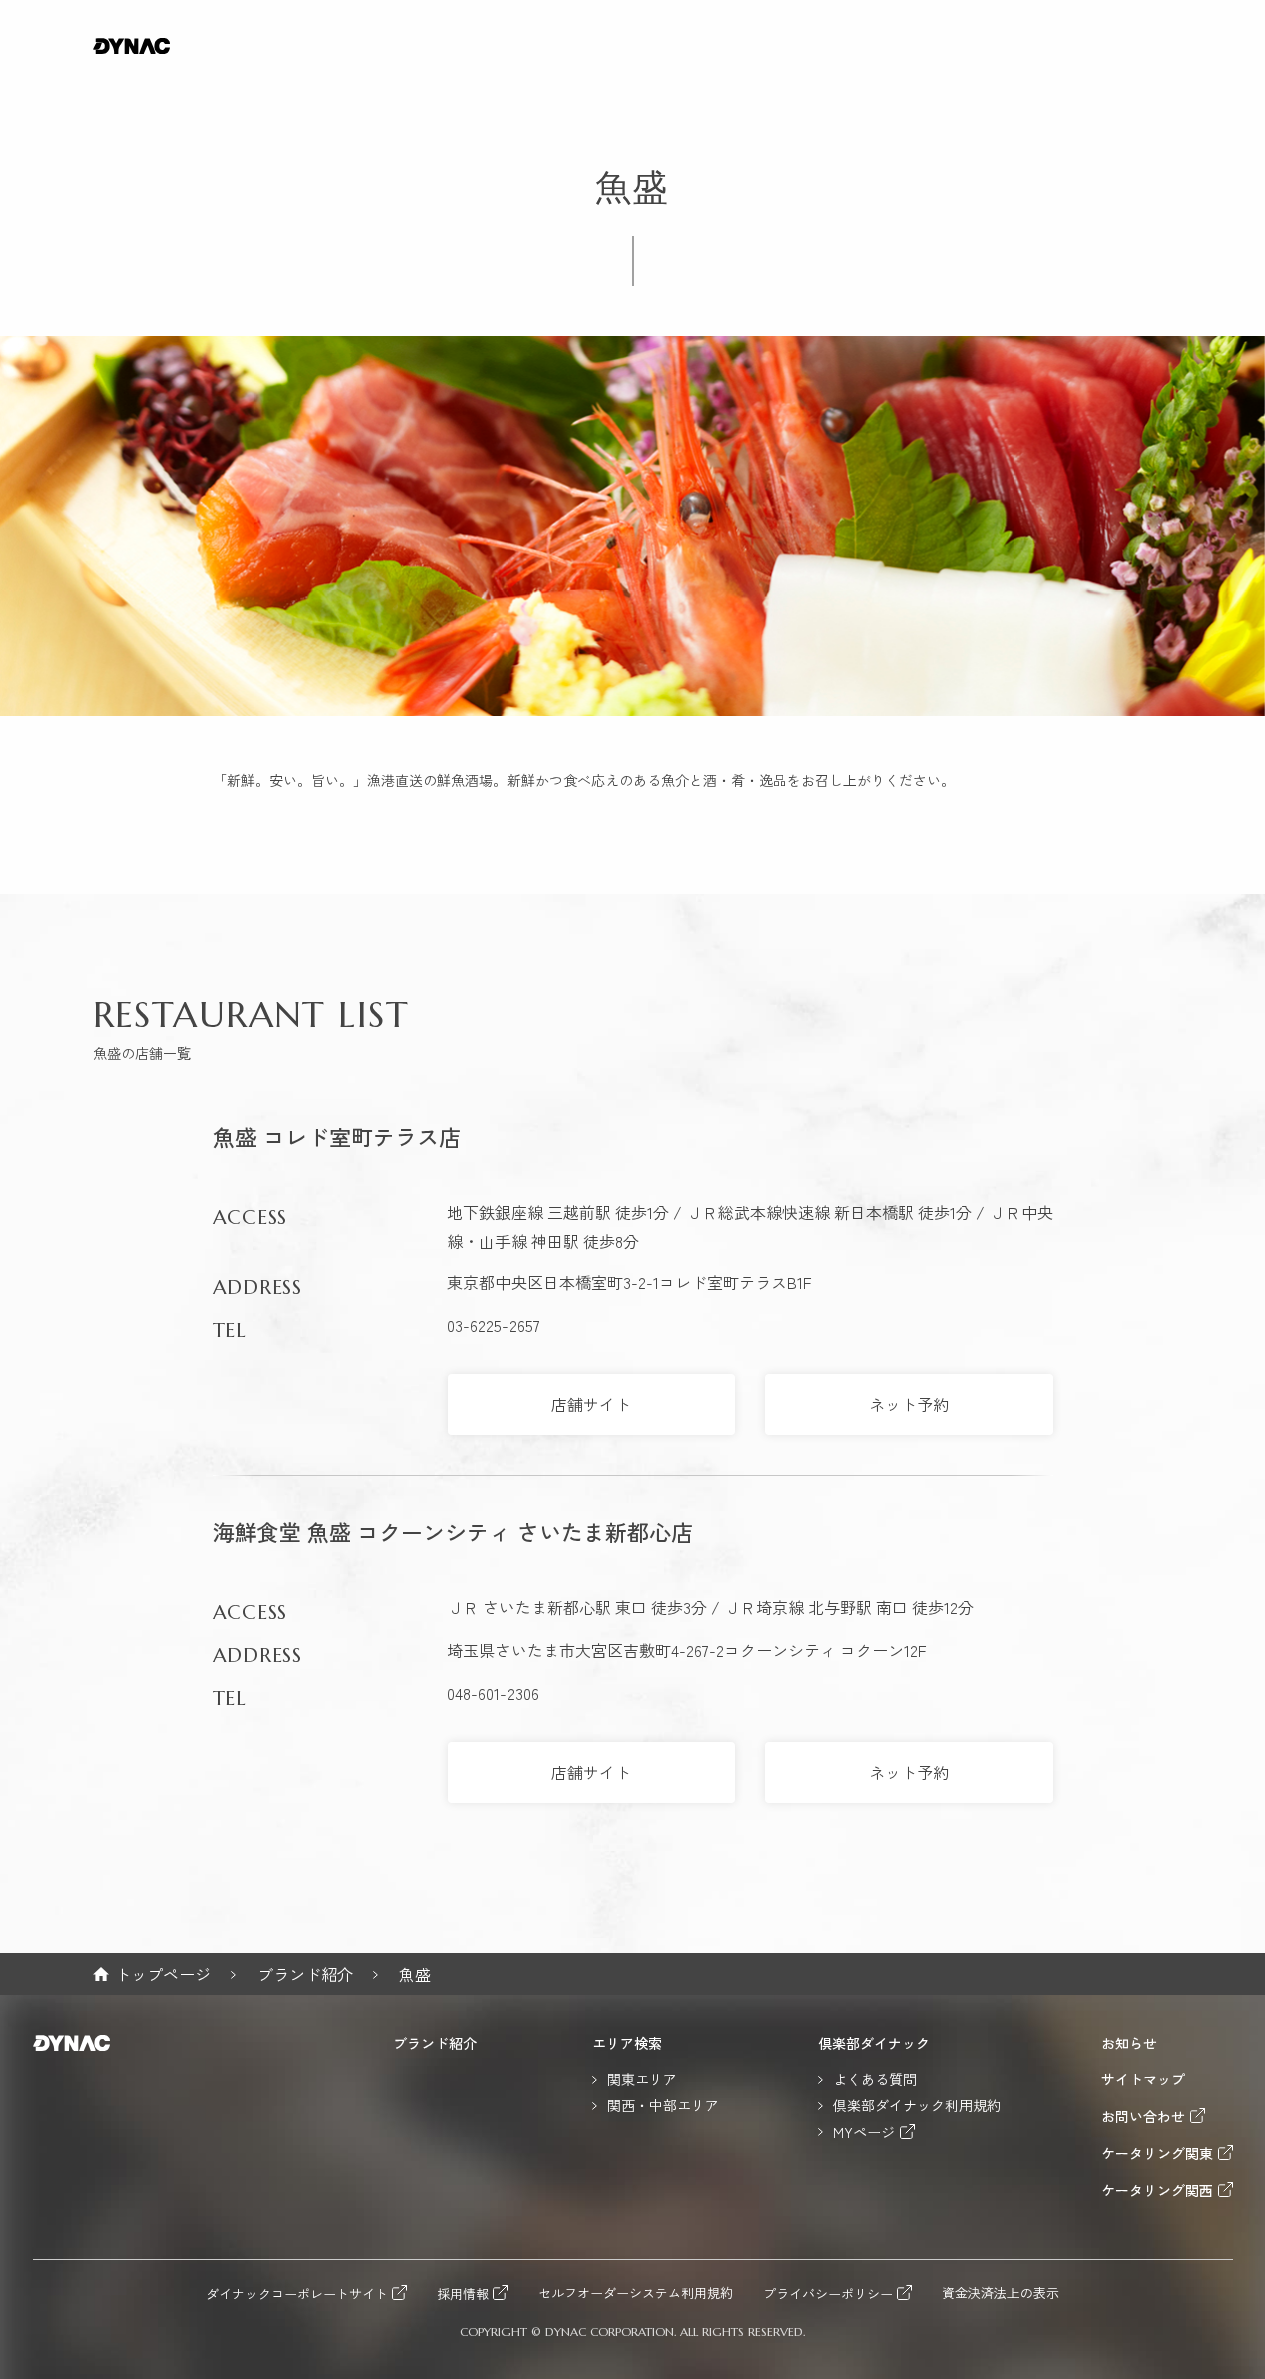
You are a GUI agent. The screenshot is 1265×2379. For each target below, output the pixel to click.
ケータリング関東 (1157, 2152)
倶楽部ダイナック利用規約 (917, 2105)
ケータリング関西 (1157, 2189)
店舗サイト (591, 1404)
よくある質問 (875, 2079)
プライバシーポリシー (828, 2293)
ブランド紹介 (305, 1974)
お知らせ (1129, 2043)
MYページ (864, 2131)
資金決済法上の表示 (1000, 2293)
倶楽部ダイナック (874, 2043)
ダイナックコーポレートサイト (297, 2293)
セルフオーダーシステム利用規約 (635, 2293)
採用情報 (463, 2293)
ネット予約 (909, 1404)
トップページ (163, 1974)
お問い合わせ (1143, 2115)
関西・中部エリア (663, 2105)
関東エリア (642, 2079)
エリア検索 (627, 2043)
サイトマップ (1143, 2079)
